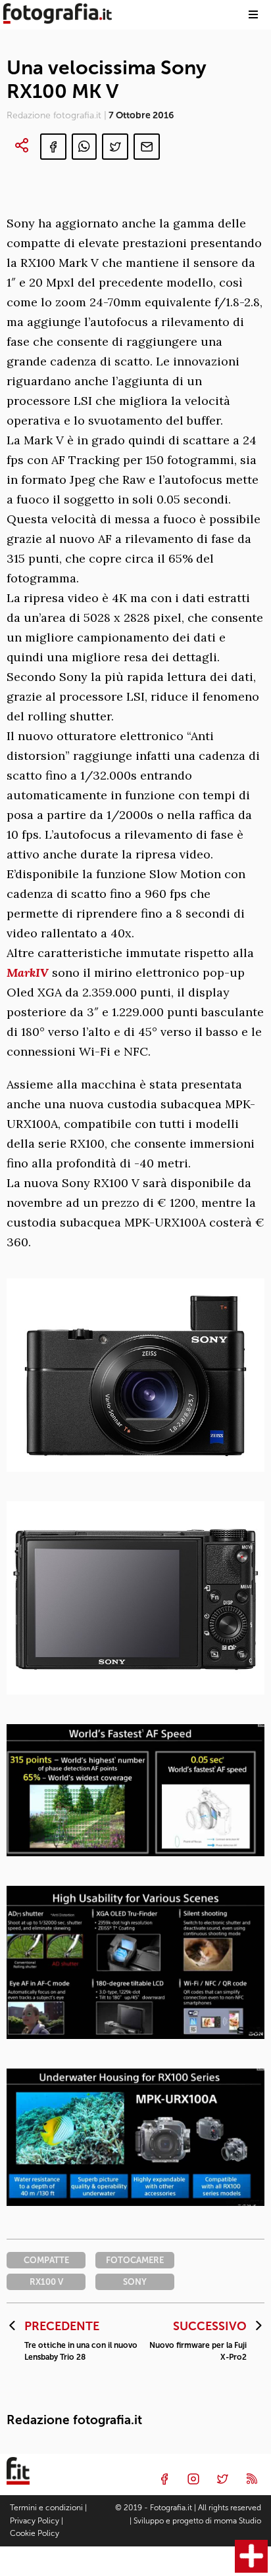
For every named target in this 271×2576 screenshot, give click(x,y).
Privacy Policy (35, 2521)
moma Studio (237, 2521)
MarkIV (28, 972)
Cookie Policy (35, 2533)
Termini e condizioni (46, 2508)
